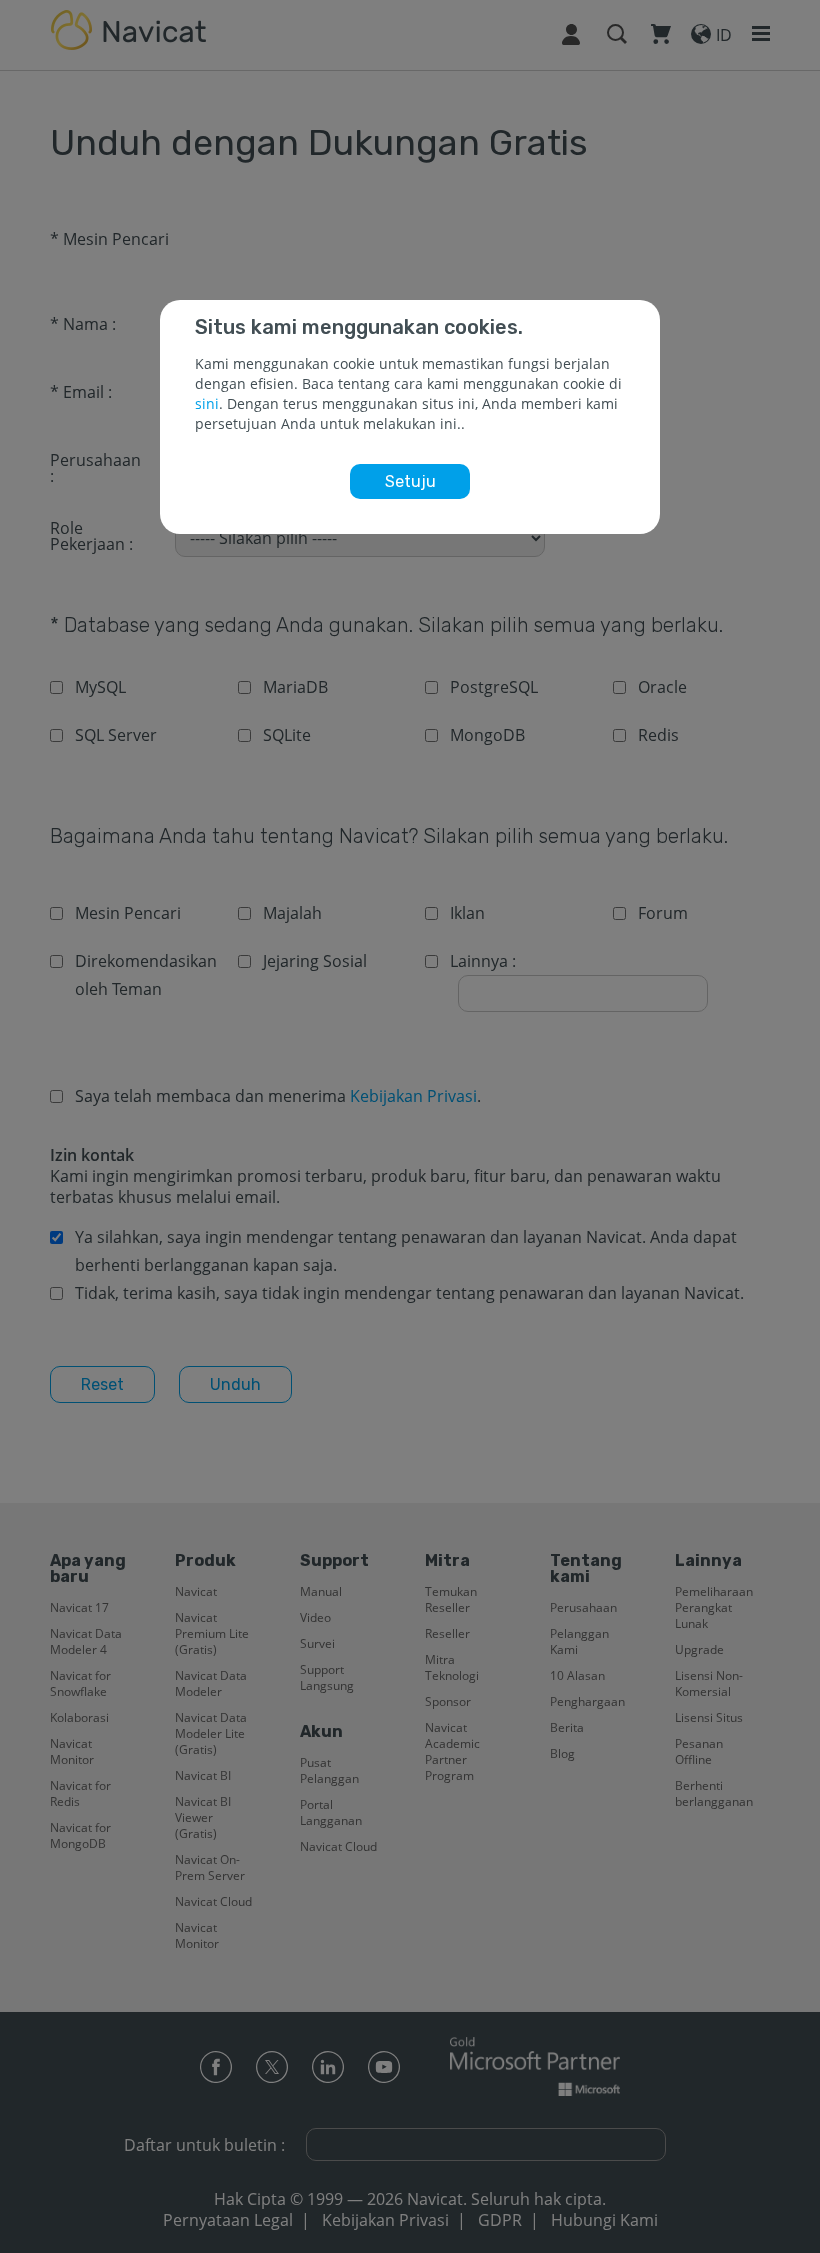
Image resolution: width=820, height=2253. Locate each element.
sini (207, 403)
